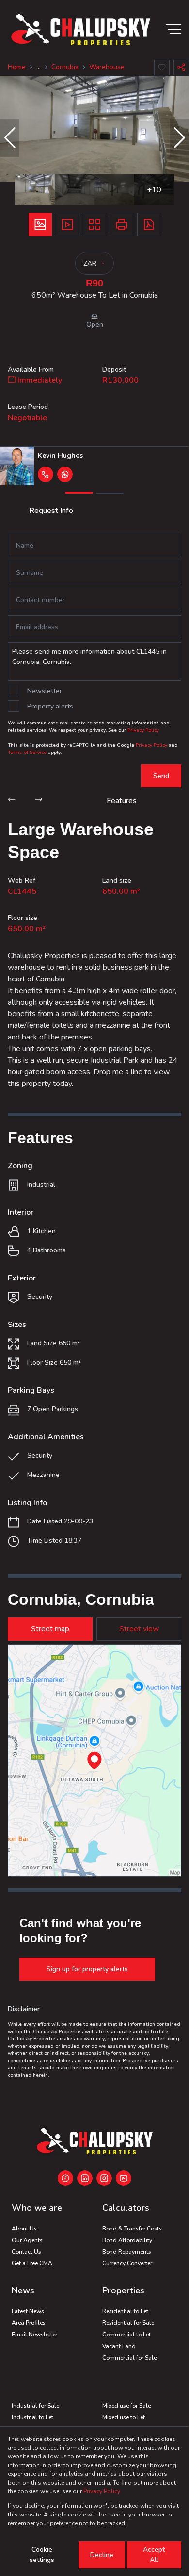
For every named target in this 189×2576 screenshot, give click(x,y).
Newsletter (45, 691)
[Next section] (39, 801)
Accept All (154, 2555)
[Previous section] (12, 801)
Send (161, 776)
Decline (102, 2555)
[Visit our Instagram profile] (104, 2178)
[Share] (181, 67)
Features (122, 801)
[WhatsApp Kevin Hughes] (65, 474)
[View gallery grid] (94, 225)
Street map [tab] (50, 1629)
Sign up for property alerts (87, 1969)
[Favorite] (162, 67)
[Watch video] (67, 225)
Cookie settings (42, 2555)
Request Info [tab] (51, 511)
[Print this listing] (122, 225)
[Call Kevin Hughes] (46, 474)
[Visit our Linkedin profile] (85, 2178)
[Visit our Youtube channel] (124, 2178)
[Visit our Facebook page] (65, 2178)
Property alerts (50, 706)
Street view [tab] (139, 1629)
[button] (10, 138)
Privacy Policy (143, 730)
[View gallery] (40, 225)
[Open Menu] (173, 29)
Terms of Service (27, 753)
